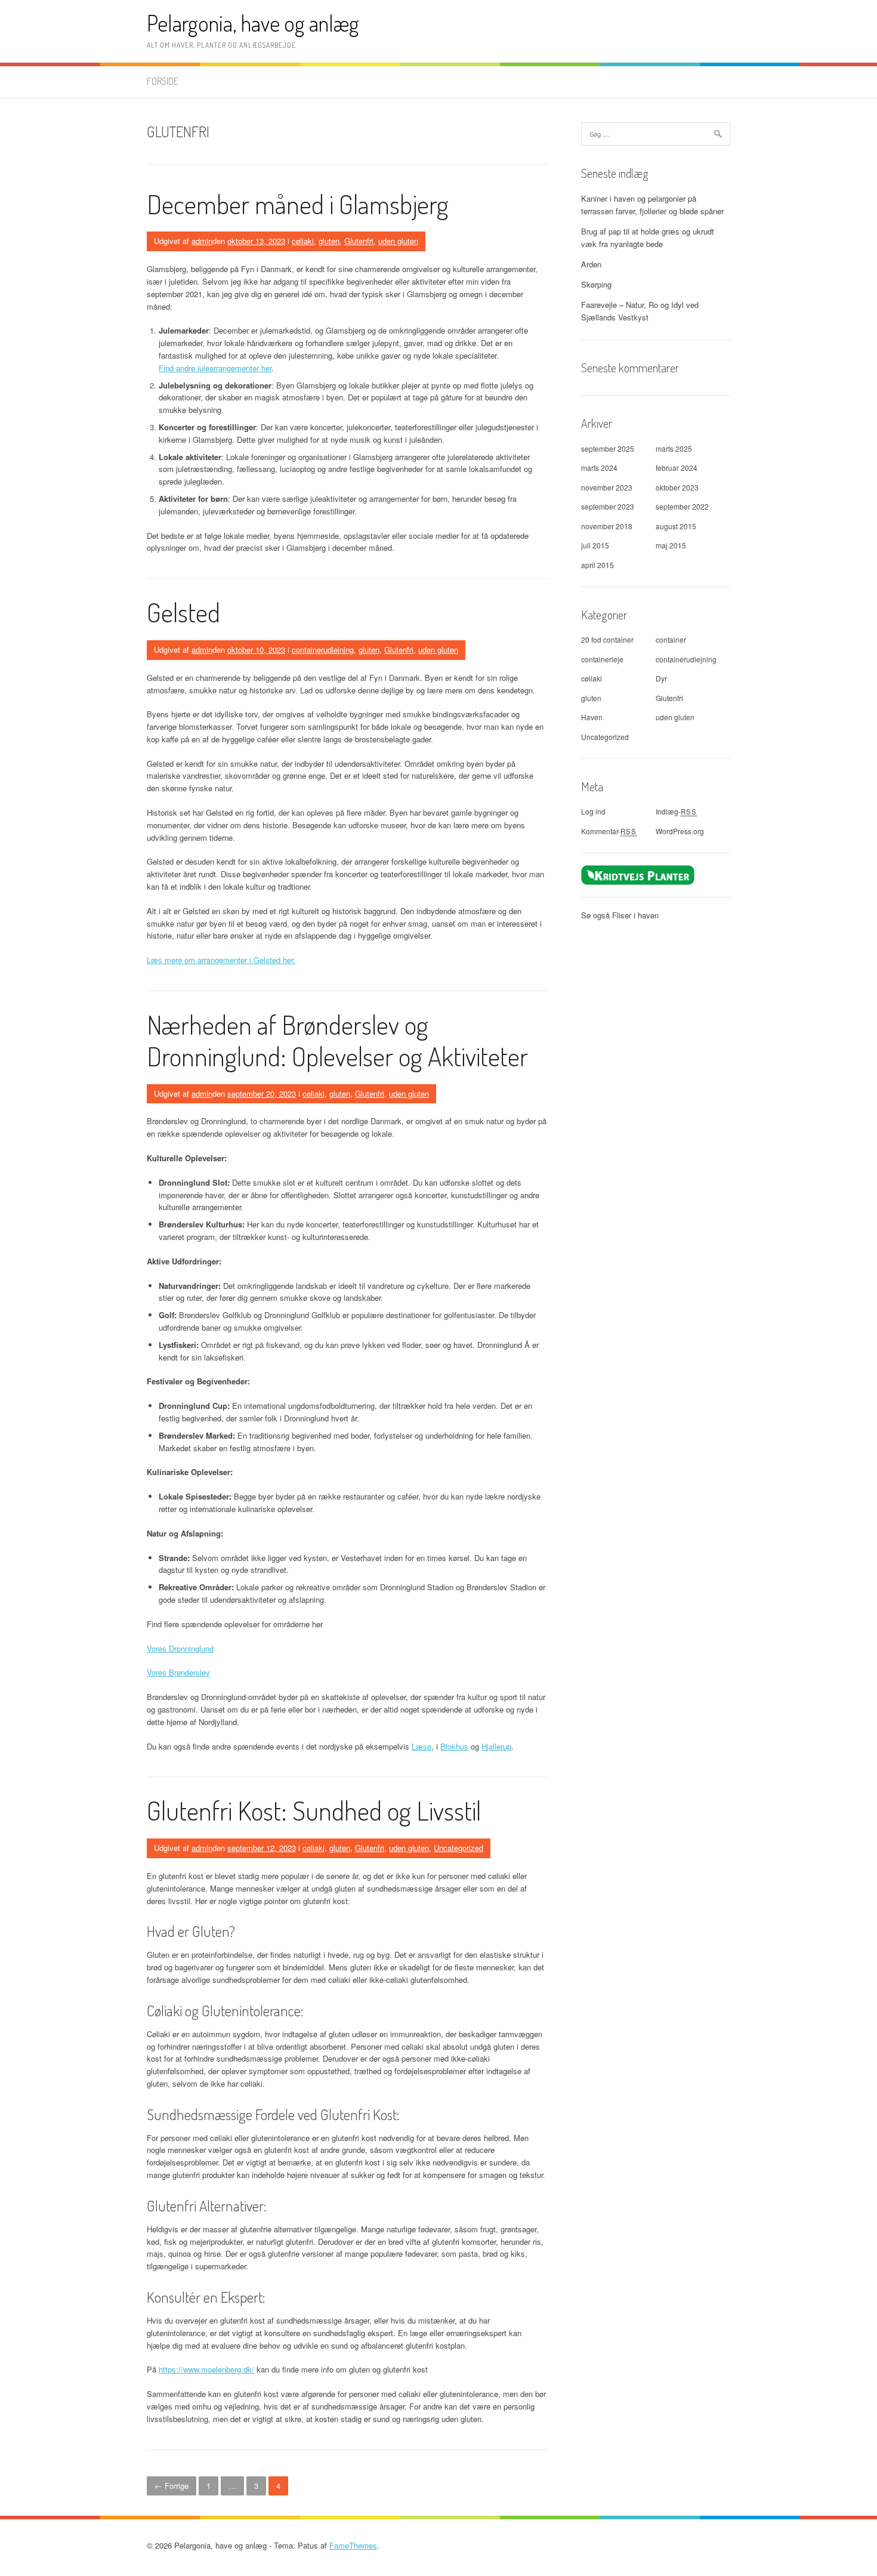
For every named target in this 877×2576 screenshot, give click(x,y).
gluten (329, 241)
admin (202, 241)
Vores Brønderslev (178, 1672)
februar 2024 (677, 468)
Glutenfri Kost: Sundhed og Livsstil (314, 1810)
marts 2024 (599, 468)
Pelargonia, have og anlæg (253, 23)
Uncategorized (458, 1848)
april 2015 (597, 565)
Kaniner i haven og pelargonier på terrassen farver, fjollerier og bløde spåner (652, 205)
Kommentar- (609, 831)
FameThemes (353, 2545)
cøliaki (303, 241)
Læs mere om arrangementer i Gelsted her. (221, 960)
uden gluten (398, 241)
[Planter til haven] (638, 874)
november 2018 (607, 526)
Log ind (593, 811)
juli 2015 (595, 545)
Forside (163, 81)
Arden (591, 264)
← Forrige (172, 2486)
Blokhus (454, 1746)
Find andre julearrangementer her (215, 368)
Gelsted (183, 612)
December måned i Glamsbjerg (298, 204)
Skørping (596, 284)
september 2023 (608, 506)
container (671, 639)
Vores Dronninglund (180, 1648)
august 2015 (676, 526)
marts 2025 (674, 448)
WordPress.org (680, 831)
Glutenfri (359, 241)
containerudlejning (323, 650)
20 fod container (607, 639)
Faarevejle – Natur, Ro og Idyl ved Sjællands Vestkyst (640, 311)
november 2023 (607, 487)
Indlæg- (676, 811)
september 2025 (608, 448)
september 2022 (682, 506)
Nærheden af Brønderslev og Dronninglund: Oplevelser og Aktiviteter (337, 1040)
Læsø (421, 1746)
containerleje (602, 659)
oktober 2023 (677, 487)
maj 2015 (671, 545)
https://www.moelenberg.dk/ (206, 2369)
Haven (592, 717)
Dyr (661, 678)
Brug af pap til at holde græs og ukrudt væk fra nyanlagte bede (648, 237)
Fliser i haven (635, 915)
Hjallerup (496, 1746)
